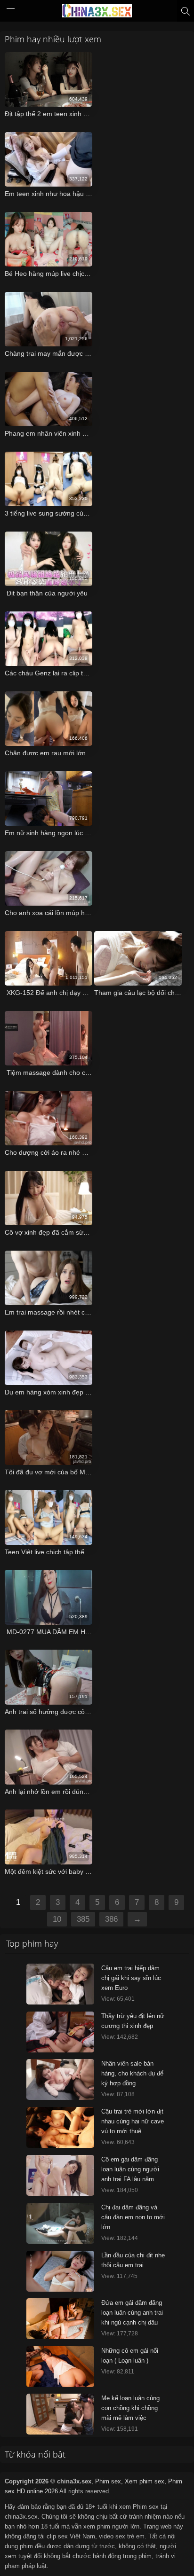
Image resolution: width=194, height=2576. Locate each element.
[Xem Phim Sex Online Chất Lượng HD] (97, 13)
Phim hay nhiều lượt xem (53, 39)
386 (111, 1919)
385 (83, 1919)
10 (57, 1919)
